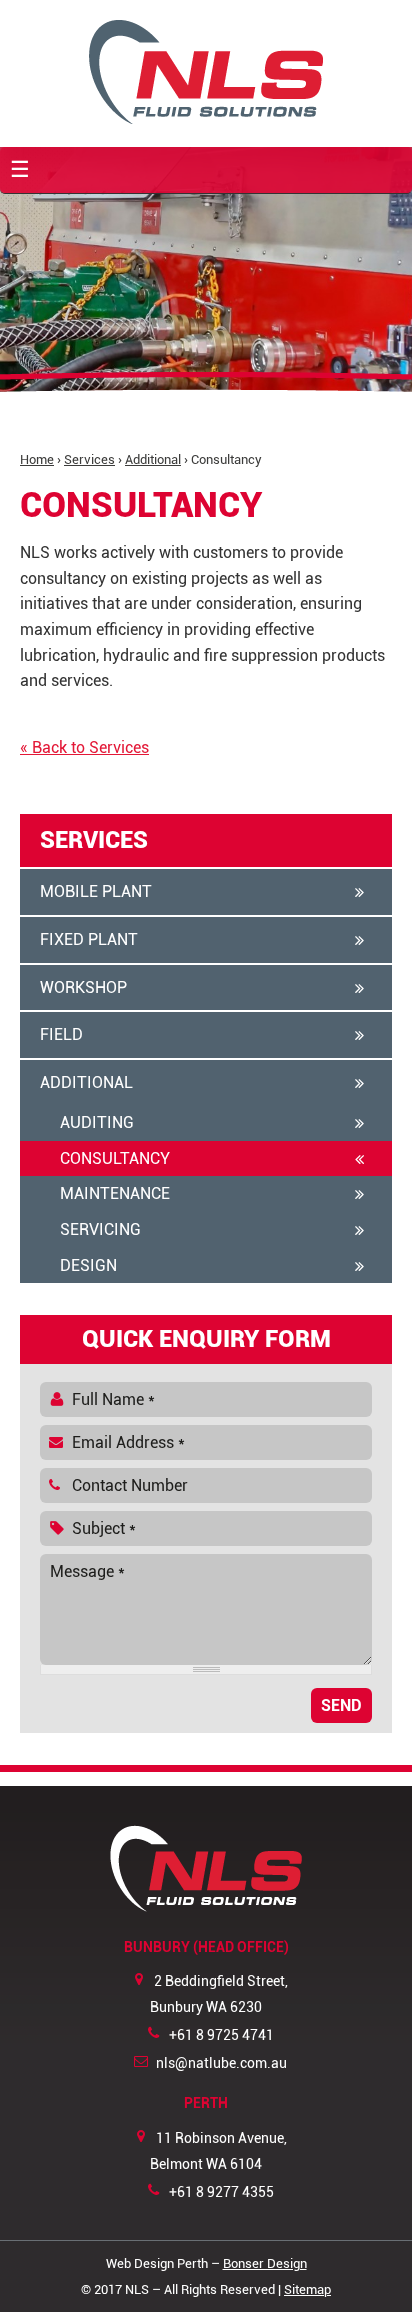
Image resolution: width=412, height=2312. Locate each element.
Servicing (100, 1229)
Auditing (97, 1122)
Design (88, 1265)
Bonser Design (265, 2263)
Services (89, 459)
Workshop (83, 987)
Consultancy (115, 1158)
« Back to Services (84, 747)
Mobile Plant (96, 891)
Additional (153, 459)
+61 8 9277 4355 (221, 2192)
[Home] (206, 72)
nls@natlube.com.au (221, 2063)
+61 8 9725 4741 (221, 2035)
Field (61, 1034)
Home (37, 459)
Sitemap (307, 2289)
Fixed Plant (89, 939)
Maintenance (115, 1193)
